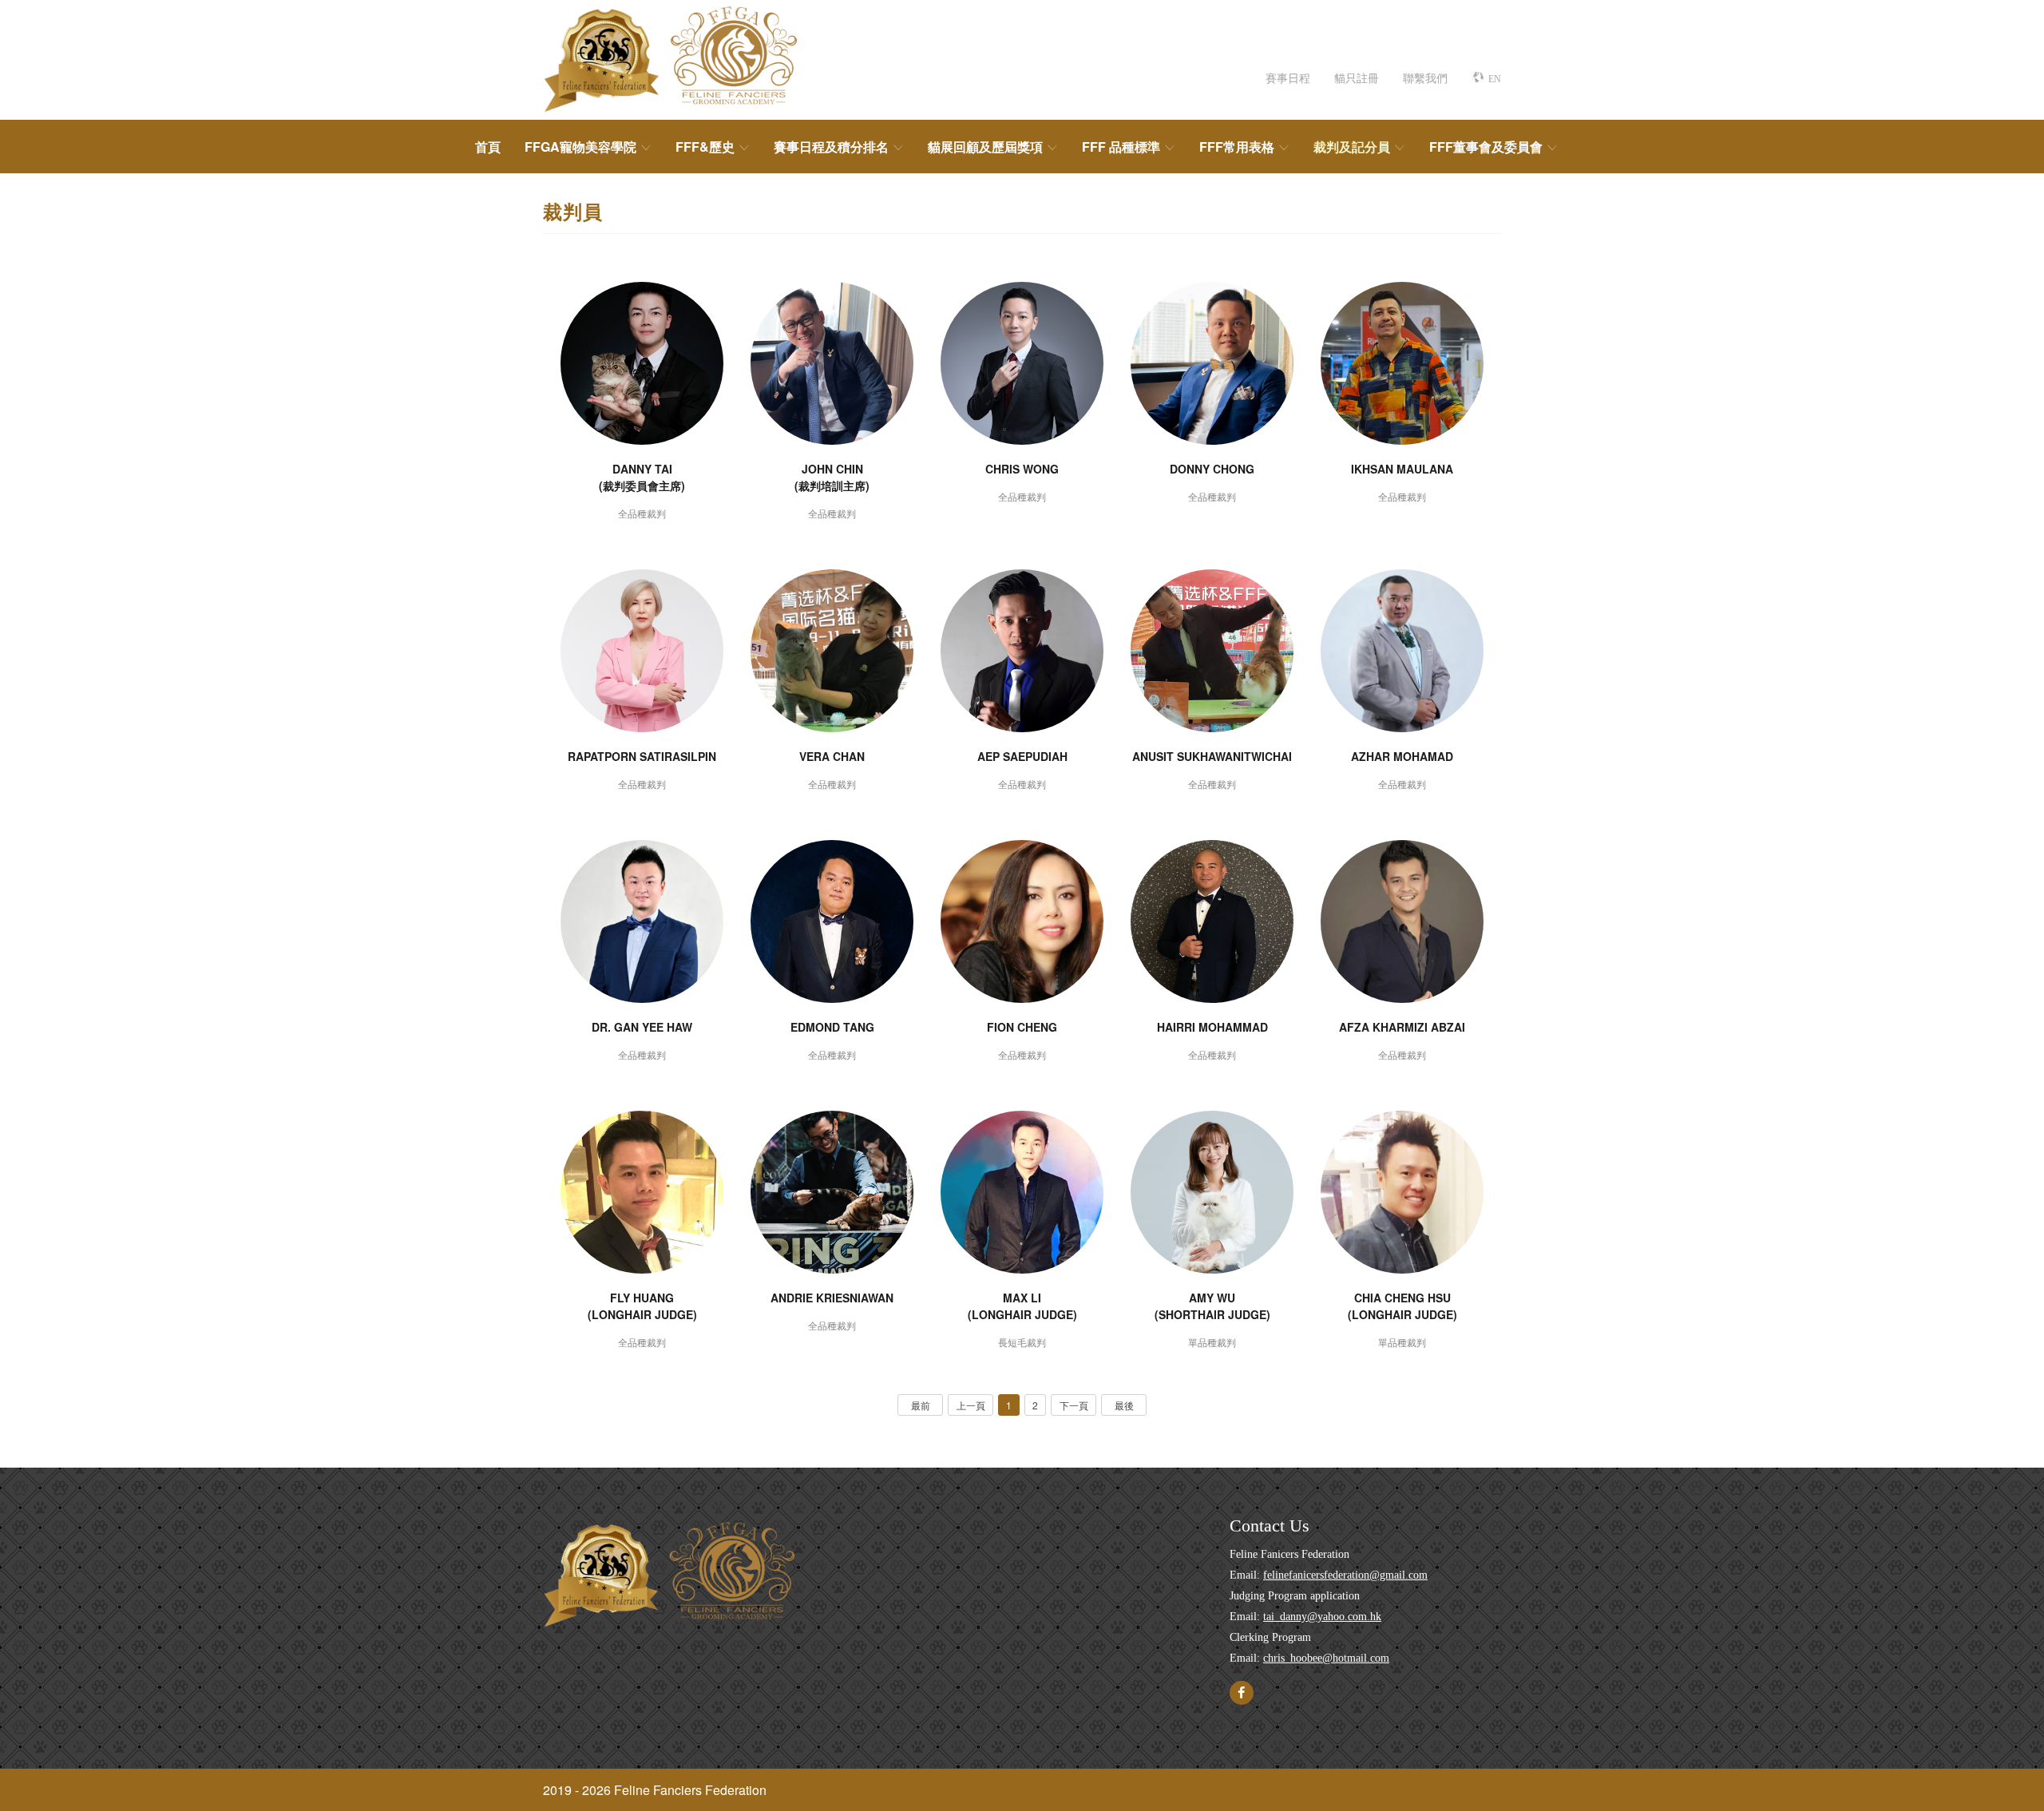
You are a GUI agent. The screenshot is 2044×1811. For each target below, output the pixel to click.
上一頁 (971, 1405)
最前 (921, 1405)
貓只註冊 (1357, 77)
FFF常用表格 (1237, 147)
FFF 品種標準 (1121, 147)
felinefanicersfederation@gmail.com (1345, 1575)
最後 (1124, 1405)
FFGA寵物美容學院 (580, 147)
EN (1495, 79)
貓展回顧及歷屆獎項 (985, 147)
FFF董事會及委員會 (1486, 147)
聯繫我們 (1425, 77)
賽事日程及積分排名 (831, 147)
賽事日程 (1288, 77)
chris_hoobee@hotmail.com (1326, 1658)
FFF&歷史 (705, 147)
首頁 (488, 147)
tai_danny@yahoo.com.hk (1322, 1617)
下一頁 (1074, 1405)
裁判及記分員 (1352, 147)
